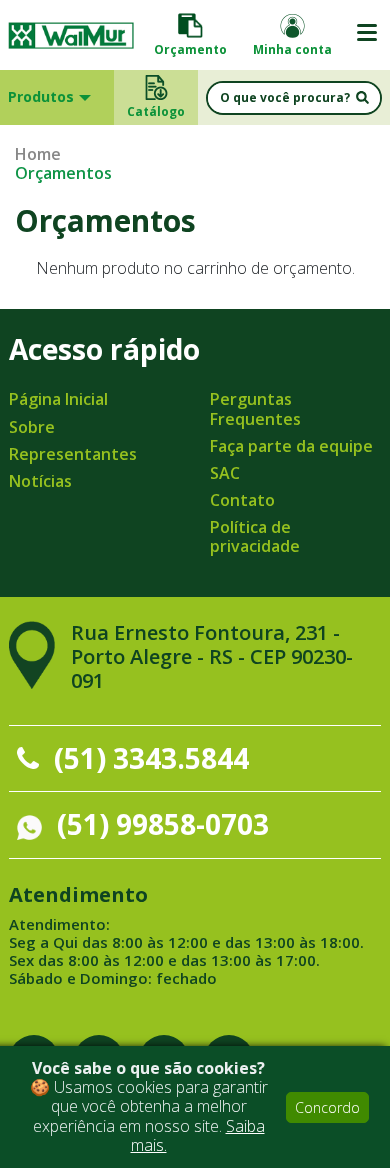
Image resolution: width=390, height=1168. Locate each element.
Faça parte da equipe (291, 446)
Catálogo (156, 111)
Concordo (327, 1107)
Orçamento (190, 49)
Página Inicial (58, 399)
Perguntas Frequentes (255, 408)
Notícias (40, 481)
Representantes (73, 454)
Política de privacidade (255, 536)
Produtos (41, 96)
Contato (242, 500)
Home (38, 154)
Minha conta (292, 49)
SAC (225, 473)
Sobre (32, 427)
